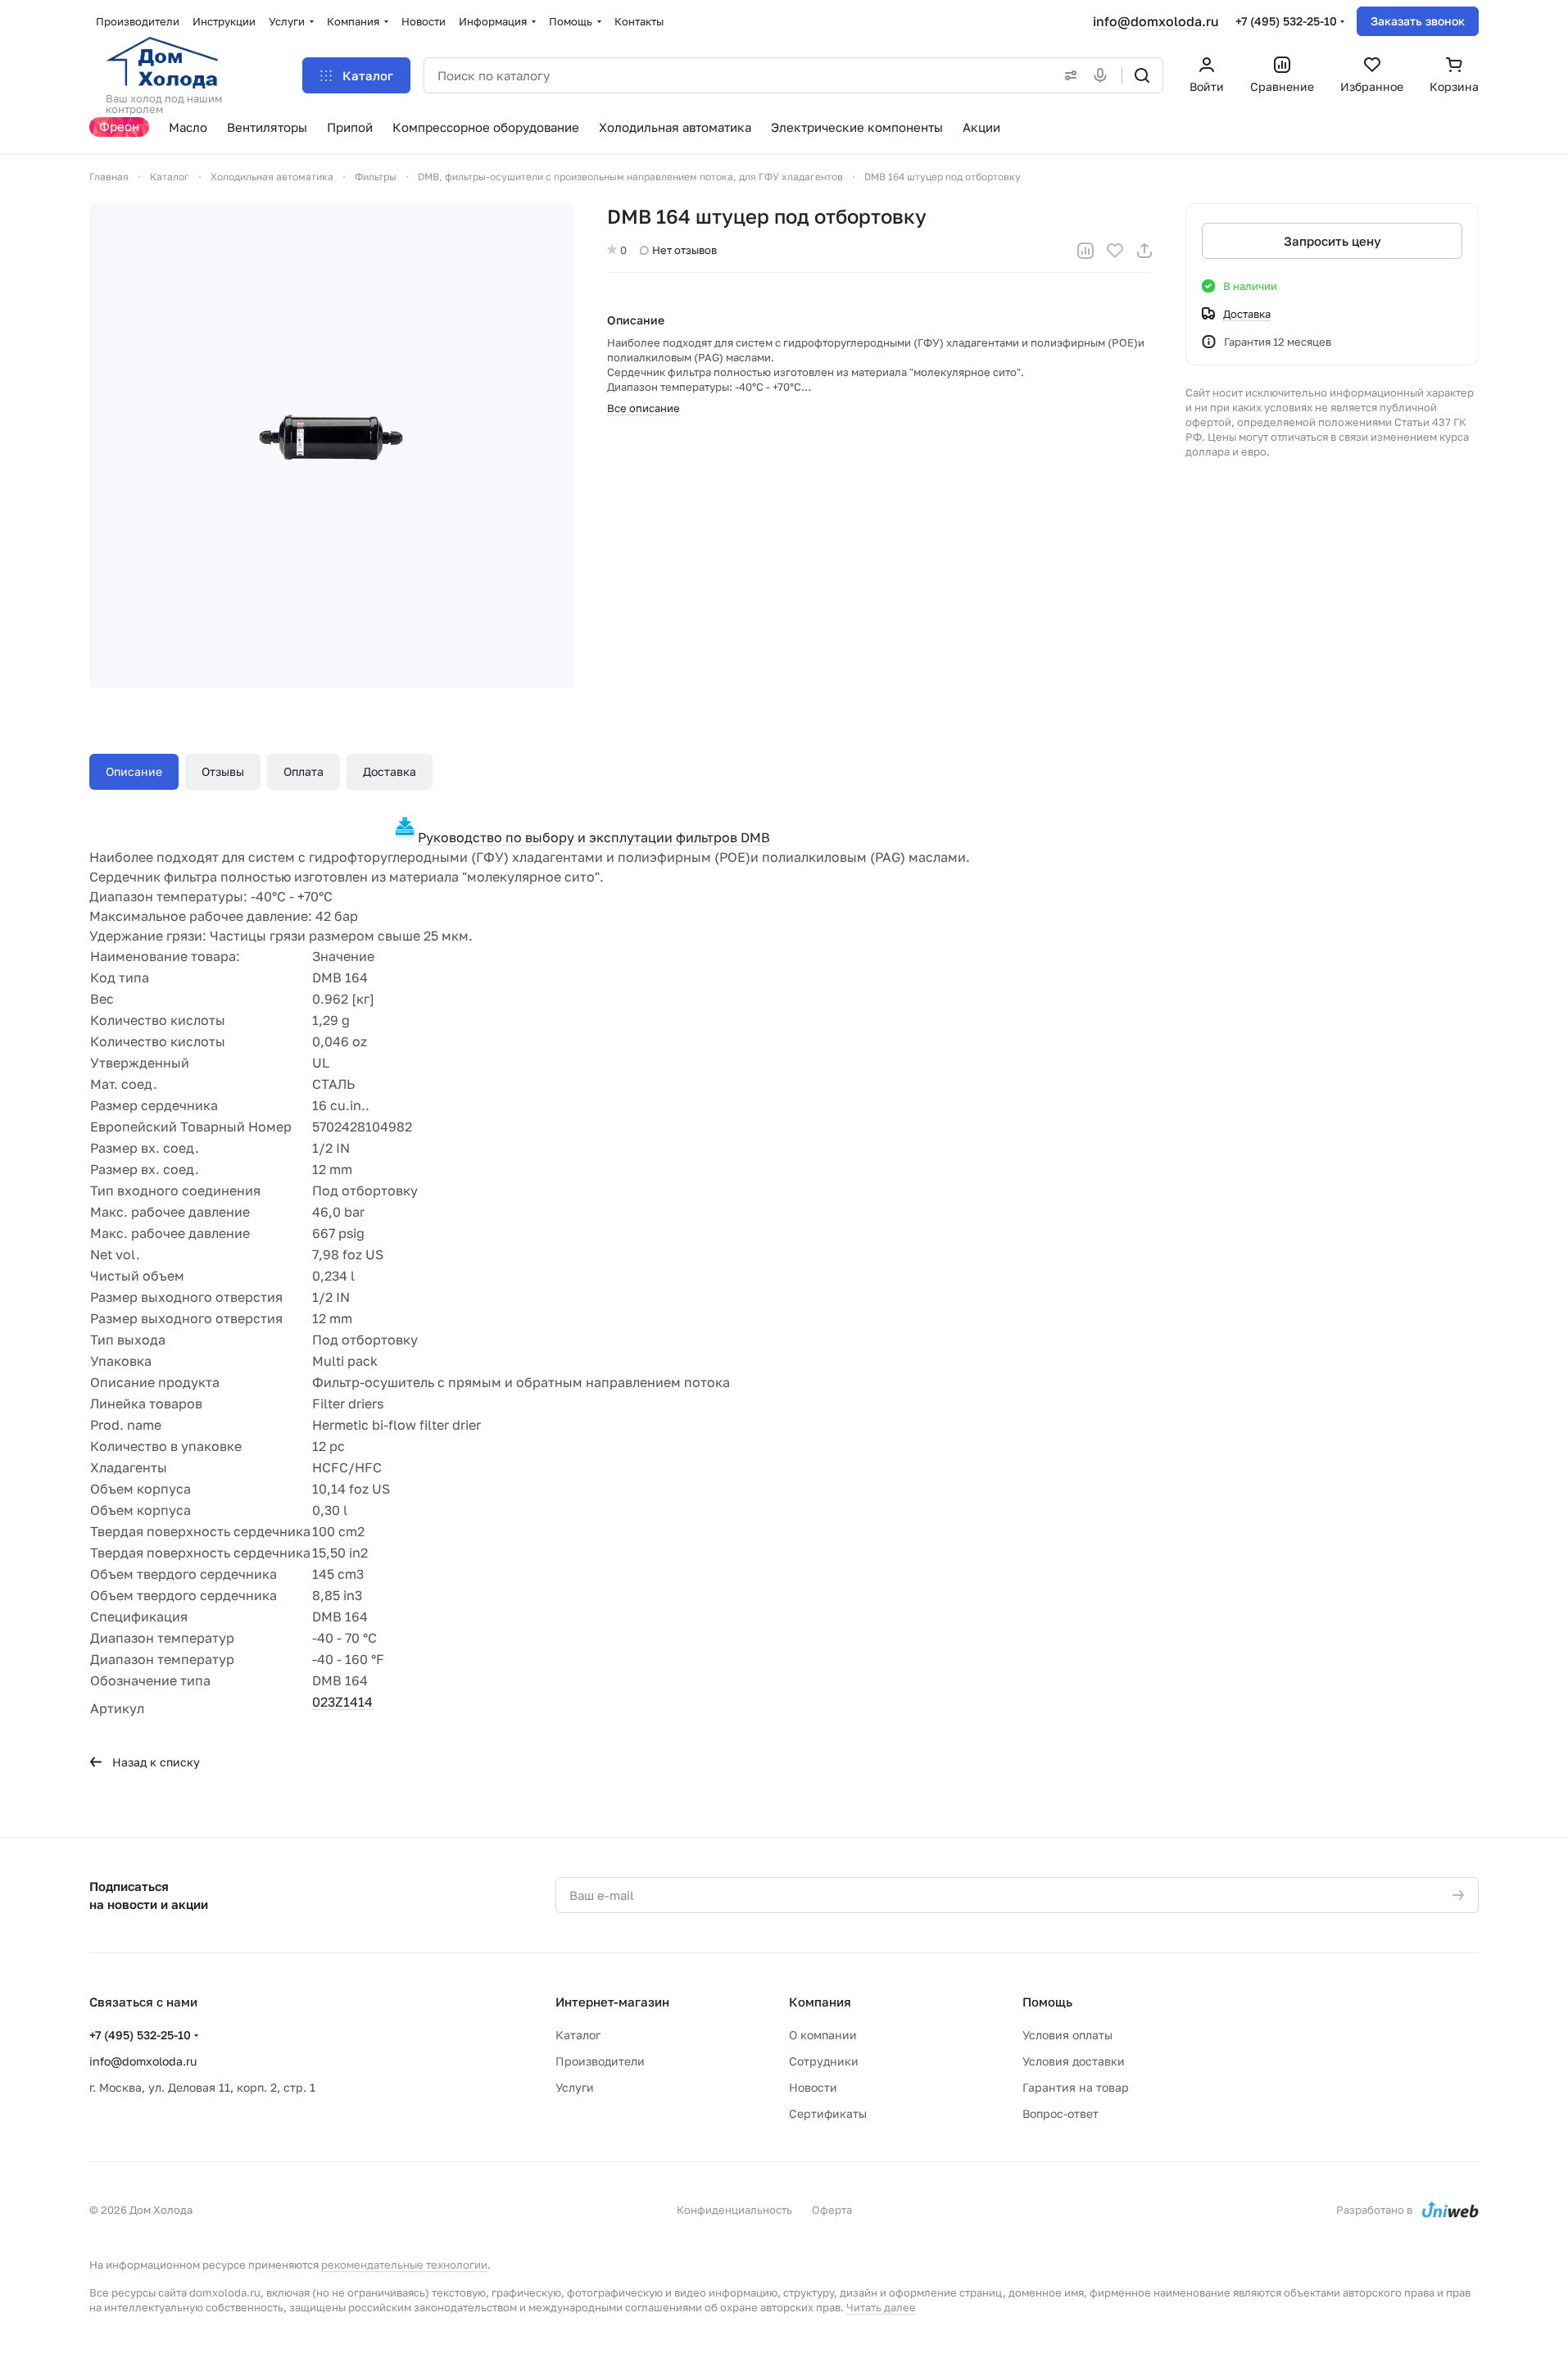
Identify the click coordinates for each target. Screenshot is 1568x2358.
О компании (823, 2035)
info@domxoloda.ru (1156, 21)
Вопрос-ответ (1060, 2113)
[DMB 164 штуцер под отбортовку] (332, 446)
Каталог (578, 2035)
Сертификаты (828, 2113)
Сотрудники (824, 2061)
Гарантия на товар (1076, 2087)
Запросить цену (1332, 241)
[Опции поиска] (1067, 75)
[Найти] (1142, 75)
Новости (813, 2087)
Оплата (304, 771)
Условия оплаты (1067, 2035)
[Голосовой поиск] (1103, 75)
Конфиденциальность (734, 2210)
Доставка (390, 771)
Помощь (1047, 2002)
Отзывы (223, 771)
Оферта (832, 2210)
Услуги (575, 2087)
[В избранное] (1115, 251)
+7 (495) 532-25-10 (1286, 21)
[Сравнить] (1085, 251)
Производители (600, 2061)
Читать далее (881, 2307)
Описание (134, 771)
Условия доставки (1074, 2061)
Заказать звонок (1418, 21)
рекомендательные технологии (404, 2265)
